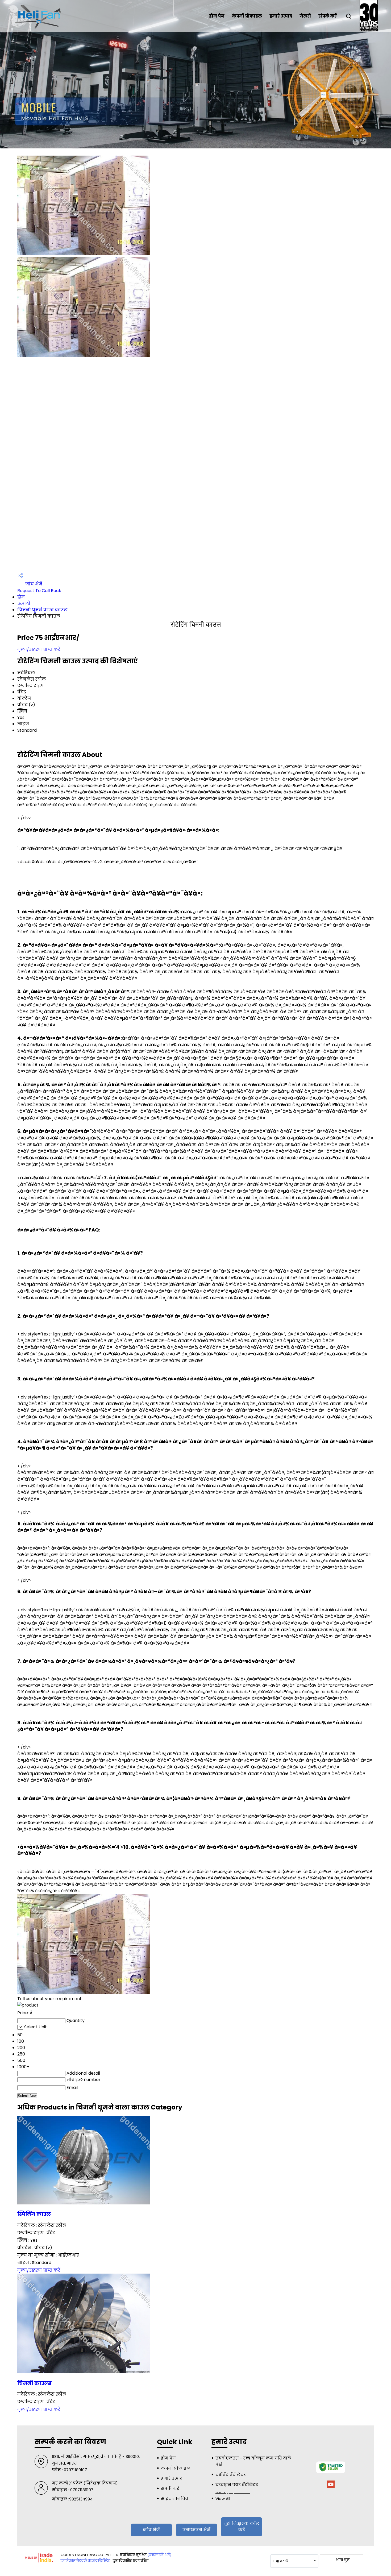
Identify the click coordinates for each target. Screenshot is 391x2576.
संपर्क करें (328, 16)
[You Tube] (331, 2487)
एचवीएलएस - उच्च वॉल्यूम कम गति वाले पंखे (253, 2461)
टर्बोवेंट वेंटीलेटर (231, 2475)
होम (21, 597)
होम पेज (217, 16)
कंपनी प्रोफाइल (247, 16)
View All (223, 2498)
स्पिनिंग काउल (34, 2214)
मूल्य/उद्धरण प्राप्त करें (39, 649)
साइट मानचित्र (174, 2498)
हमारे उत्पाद (281, 16)
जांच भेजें (33, 584)
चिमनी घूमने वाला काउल (42, 610)
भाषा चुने (342, 2560)
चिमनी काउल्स (34, 2383)
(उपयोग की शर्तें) (159, 2555)
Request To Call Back (39, 591)
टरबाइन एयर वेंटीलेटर (237, 2485)
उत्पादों (24, 603)
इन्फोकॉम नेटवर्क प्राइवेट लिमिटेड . (86, 2561)
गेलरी (305, 16)
